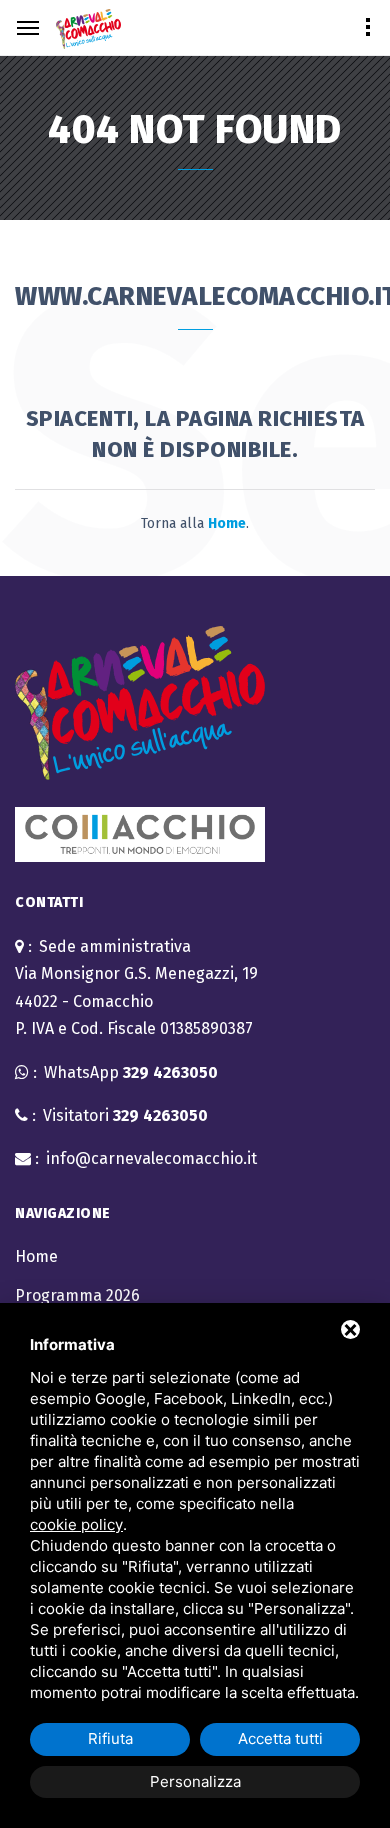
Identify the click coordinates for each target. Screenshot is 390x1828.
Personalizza (195, 1781)
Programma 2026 (77, 1295)
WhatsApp (131, 1072)
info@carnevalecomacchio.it (151, 1158)
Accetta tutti (280, 1738)
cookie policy (76, 1524)
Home (36, 1256)
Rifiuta (110, 1738)
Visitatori (125, 1115)
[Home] (88, 29)
